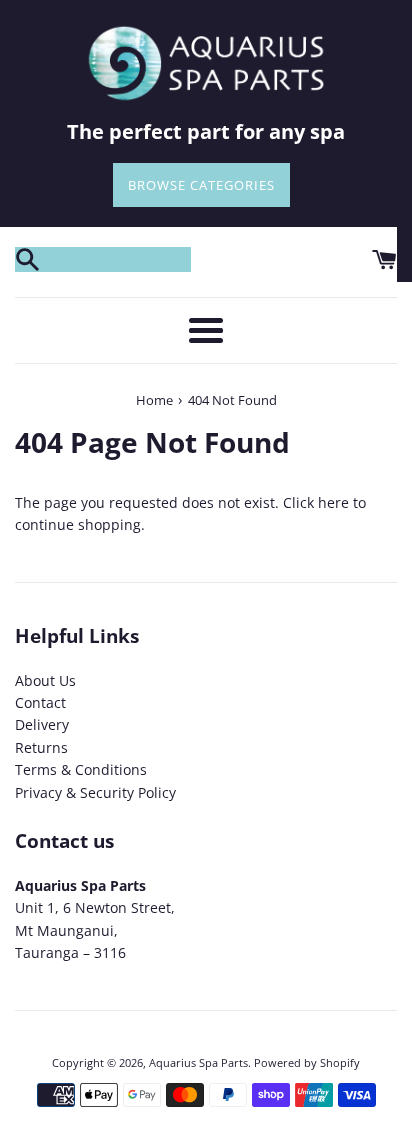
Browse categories (201, 185)
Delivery (42, 724)
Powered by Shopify (307, 1062)
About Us (45, 680)
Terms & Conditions (81, 769)
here (333, 502)
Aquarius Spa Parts (198, 1062)
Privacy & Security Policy (95, 792)
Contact (40, 702)
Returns (41, 747)
